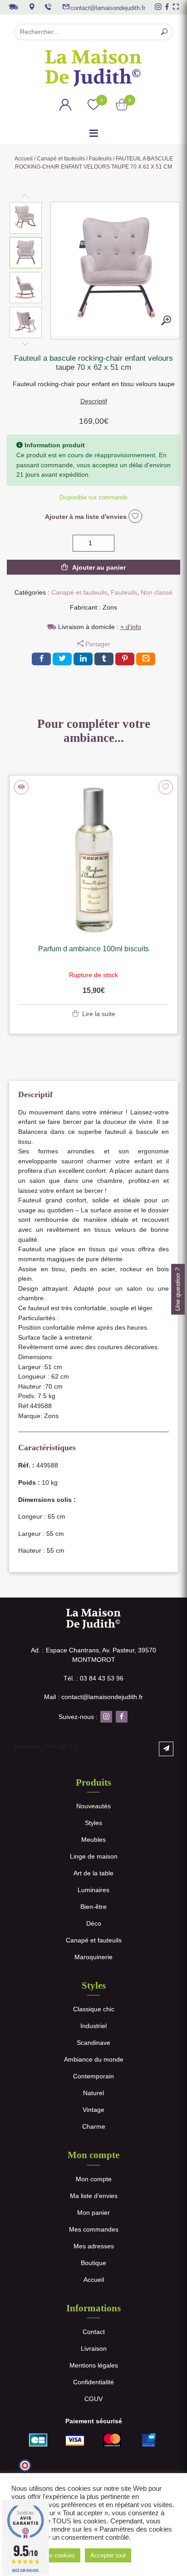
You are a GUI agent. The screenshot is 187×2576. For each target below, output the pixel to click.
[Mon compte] (65, 106)
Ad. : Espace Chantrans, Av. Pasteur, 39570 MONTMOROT (93, 1655)
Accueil (24, 159)
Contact (94, 2332)
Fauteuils (100, 159)
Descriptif (94, 401)
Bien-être (93, 1907)
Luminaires (93, 1890)
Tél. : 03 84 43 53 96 (93, 1678)
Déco (94, 1923)
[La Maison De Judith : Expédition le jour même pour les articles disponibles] (13, 6)
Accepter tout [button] (108, 2555)
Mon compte (94, 2179)
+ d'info (131, 627)
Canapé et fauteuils (61, 159)
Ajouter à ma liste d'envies (87, 517)
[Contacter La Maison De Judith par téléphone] (48, 7)
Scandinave (93, 2043)
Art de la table (93, 1873)
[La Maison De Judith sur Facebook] (167, 7)
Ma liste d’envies (94, 2196)
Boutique (93, 2263)
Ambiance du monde (94, 2059)
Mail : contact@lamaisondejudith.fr (93, 1697)
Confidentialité (93, 2382)
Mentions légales (94, 2365)
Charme (94, 2126)
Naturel (93, 2093)
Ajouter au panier (99, 567)
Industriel (93, 2026)
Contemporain (93, 2076)
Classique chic (94, 2009)
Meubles (93, 1840)
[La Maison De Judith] (93, 68)
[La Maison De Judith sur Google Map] (32, 7)
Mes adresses (94, 2246)
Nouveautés (93, 1806)
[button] (26, 218)
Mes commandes (94, 2229)
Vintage (93, 2110)
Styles (93, 1823)
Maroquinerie (93, 1957)
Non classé (157, 592)
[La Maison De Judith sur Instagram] (158, 7)
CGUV (93, 2399)
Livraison (94, 2348)
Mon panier (93, 2213)
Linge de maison (94, 1856)
